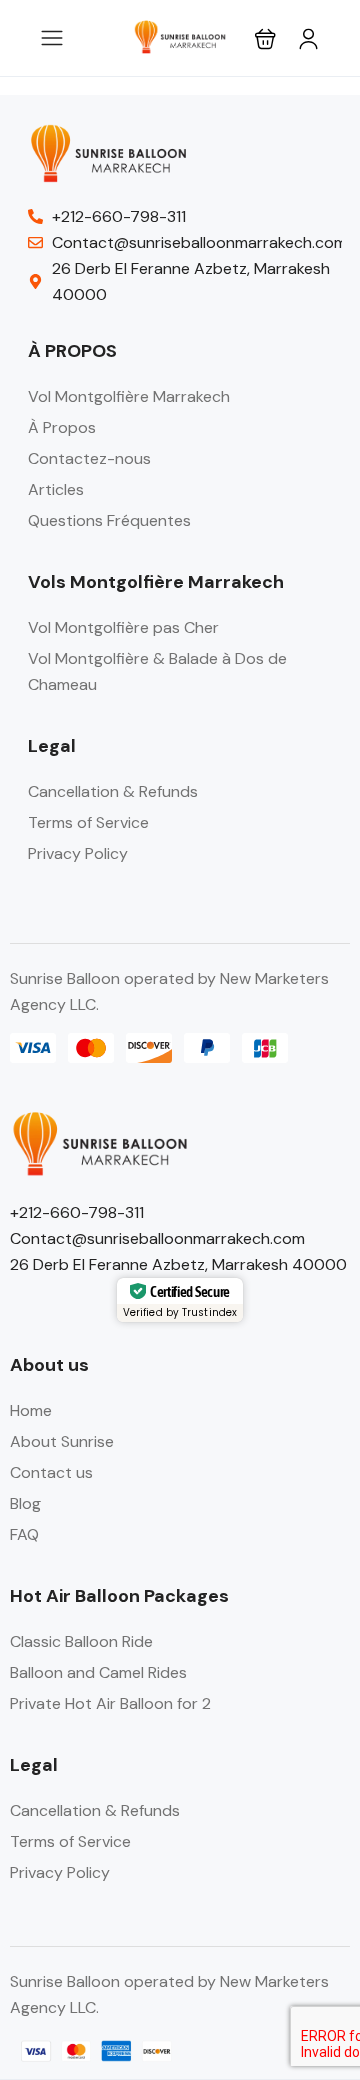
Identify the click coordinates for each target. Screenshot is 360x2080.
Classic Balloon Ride (81, 1641)
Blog (25, 1503)
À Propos (62, 427)
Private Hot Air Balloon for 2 (110, 1703)
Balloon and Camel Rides (98, 1672)
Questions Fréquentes (109, 520)
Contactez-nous (89, 458)
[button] (265, 38)
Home (31, 1410)
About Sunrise (62, 1441)
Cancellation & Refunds (113, 791)
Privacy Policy (78, 853)
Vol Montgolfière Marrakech (129, 396)
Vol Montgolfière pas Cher (123, 627)
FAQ (24, 1534)
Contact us (51, 1472)
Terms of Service (88, 822)
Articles (56, 489)
